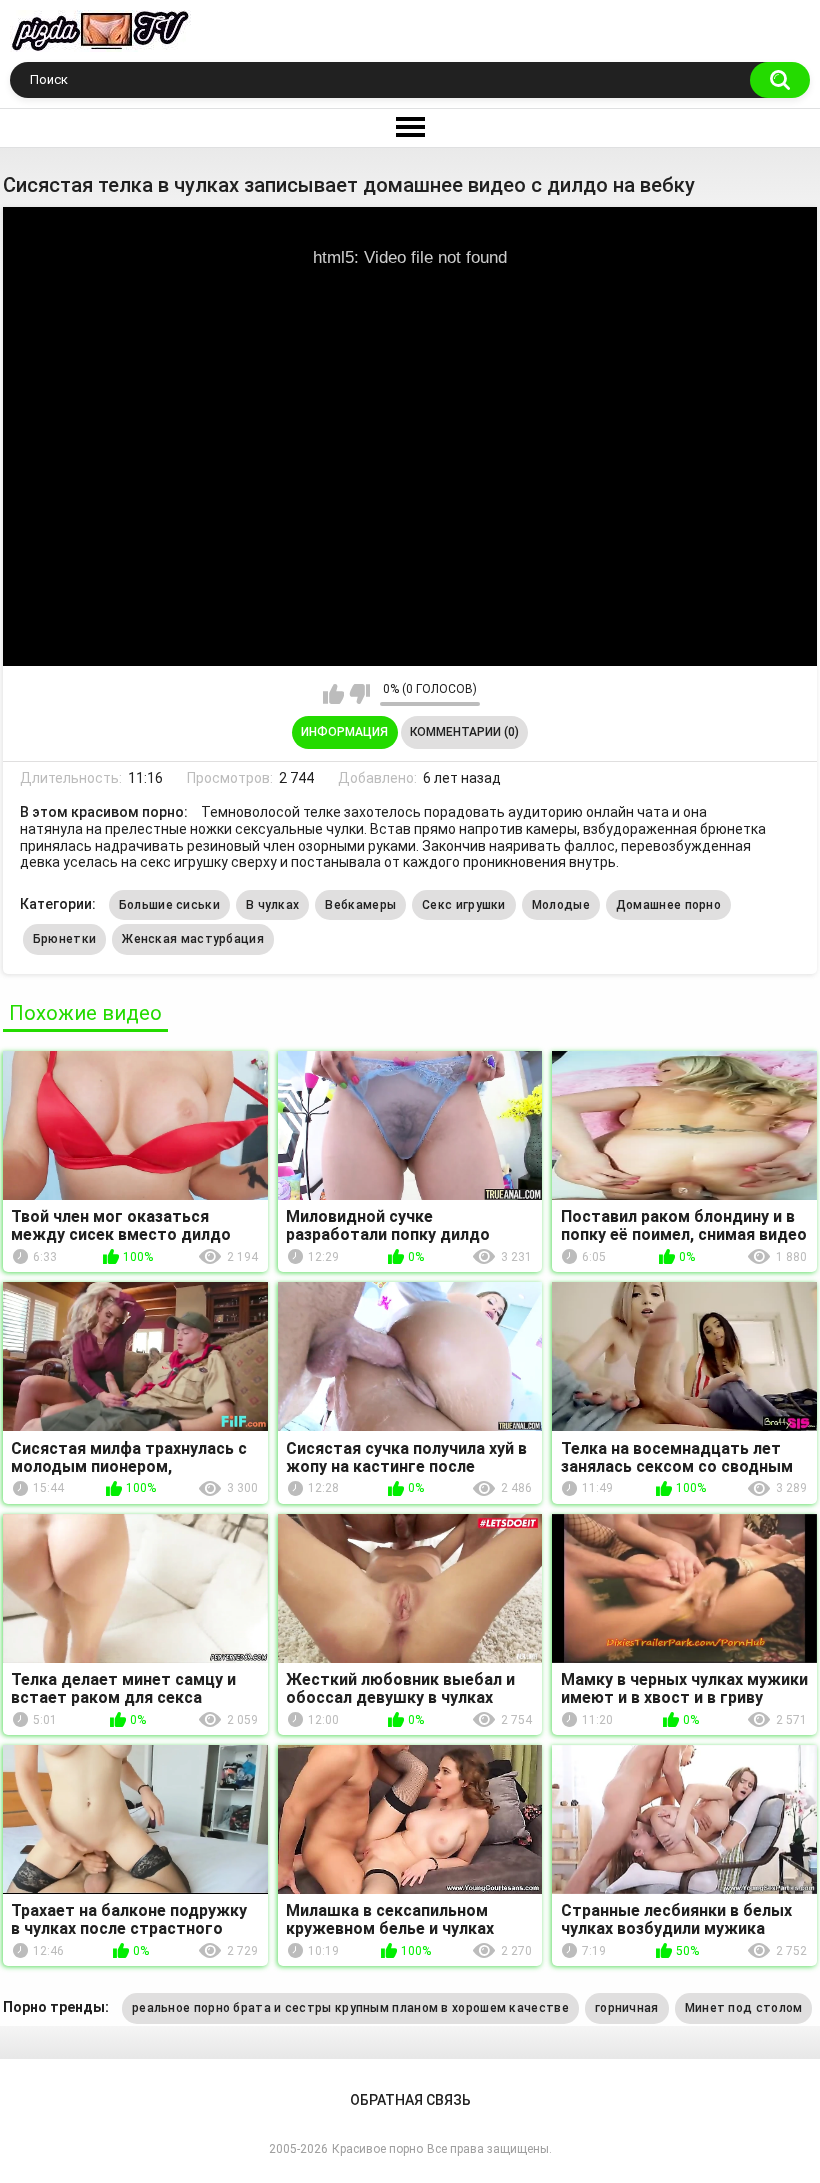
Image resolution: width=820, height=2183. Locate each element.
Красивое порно (377, 2149)
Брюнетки (64, 939)
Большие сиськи (169, 905)
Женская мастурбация (193, 939)
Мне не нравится (359, 694)
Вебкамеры (360, 905)
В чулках (272, 905)
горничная (627, 2008)
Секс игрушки (464, 905)
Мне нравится (333, 694)
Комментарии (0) (464, 732)
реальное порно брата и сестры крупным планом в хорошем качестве (350, 2008)
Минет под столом (744, 2008)
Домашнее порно (668, 905)
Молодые (561, 905)
